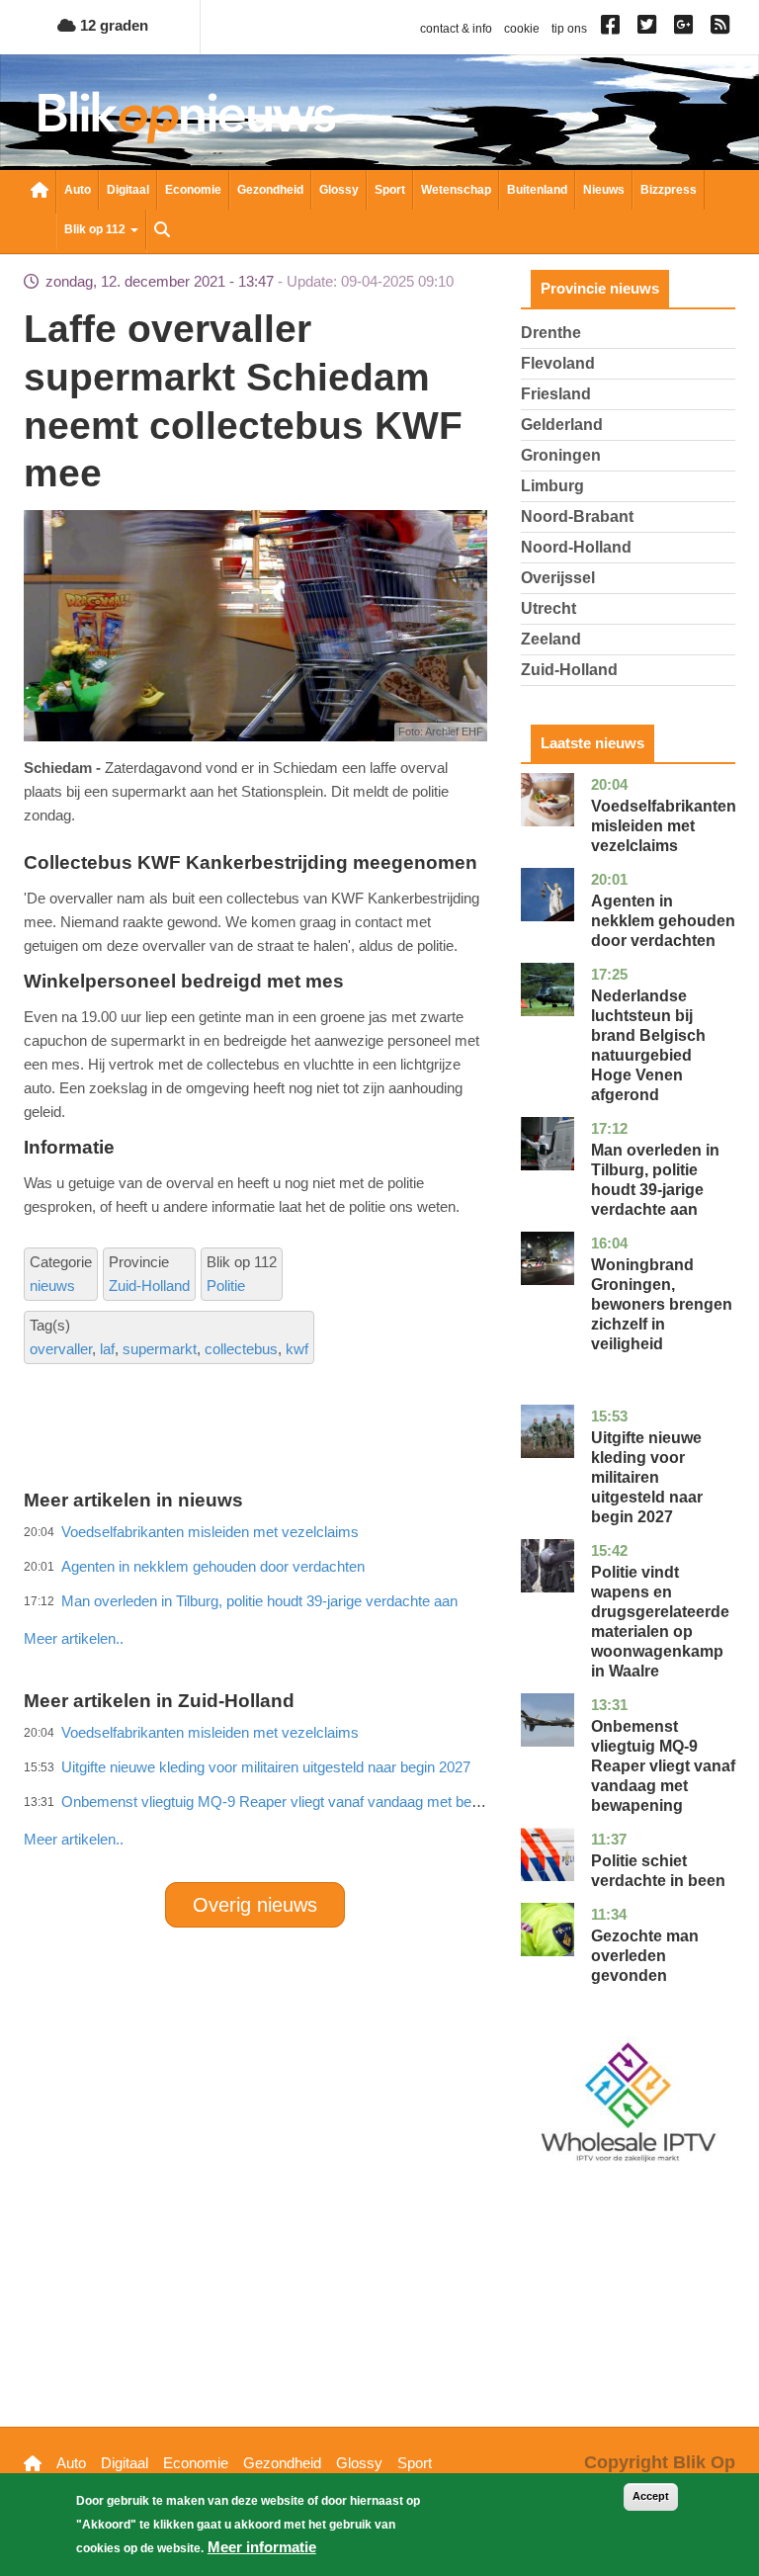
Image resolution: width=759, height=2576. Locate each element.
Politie (226, 1286)
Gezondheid (270, 190)
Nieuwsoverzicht (40, 192)
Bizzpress (669, 190)
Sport (390, 190)
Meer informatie (262, 2547)
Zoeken (162, 231)
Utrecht (548, 608)
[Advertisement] (383, 1595)
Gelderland (562, 425)
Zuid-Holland (149, 1286)
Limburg (552, 486)
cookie (522, 29)
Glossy (339, 190)
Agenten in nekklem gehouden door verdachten (663, 921)
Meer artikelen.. (74, 1839)
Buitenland (537, 190)
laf (107, 1349)
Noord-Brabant (577, 516)
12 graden (112, 25)
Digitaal (128, 190)
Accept (651, 2496)
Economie (193, 190)
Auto (78, 190)
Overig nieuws (255, 1905)
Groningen (561, 455)
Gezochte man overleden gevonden (645, 1956)
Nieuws (604, 190)
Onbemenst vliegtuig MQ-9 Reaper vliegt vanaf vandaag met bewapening (297, 1802)
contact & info (456, 29)
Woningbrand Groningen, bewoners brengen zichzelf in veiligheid (662, 1304)
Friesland (556, 394)
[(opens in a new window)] (613, 29)
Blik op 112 (96, 229)
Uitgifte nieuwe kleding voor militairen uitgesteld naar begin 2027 (647, 1477)
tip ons (569, 29)
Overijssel (558, 578)
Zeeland (551, 639)
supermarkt (160, 1349)
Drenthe (551, 333)
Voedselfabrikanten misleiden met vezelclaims (664, 826)
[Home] (187, 117)
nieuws (52, 1286)
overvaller (61, 1349)
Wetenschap (456, 190)
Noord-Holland (576, 547)
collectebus (241, 1349)
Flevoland (558, 363)
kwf (297, 1349)
